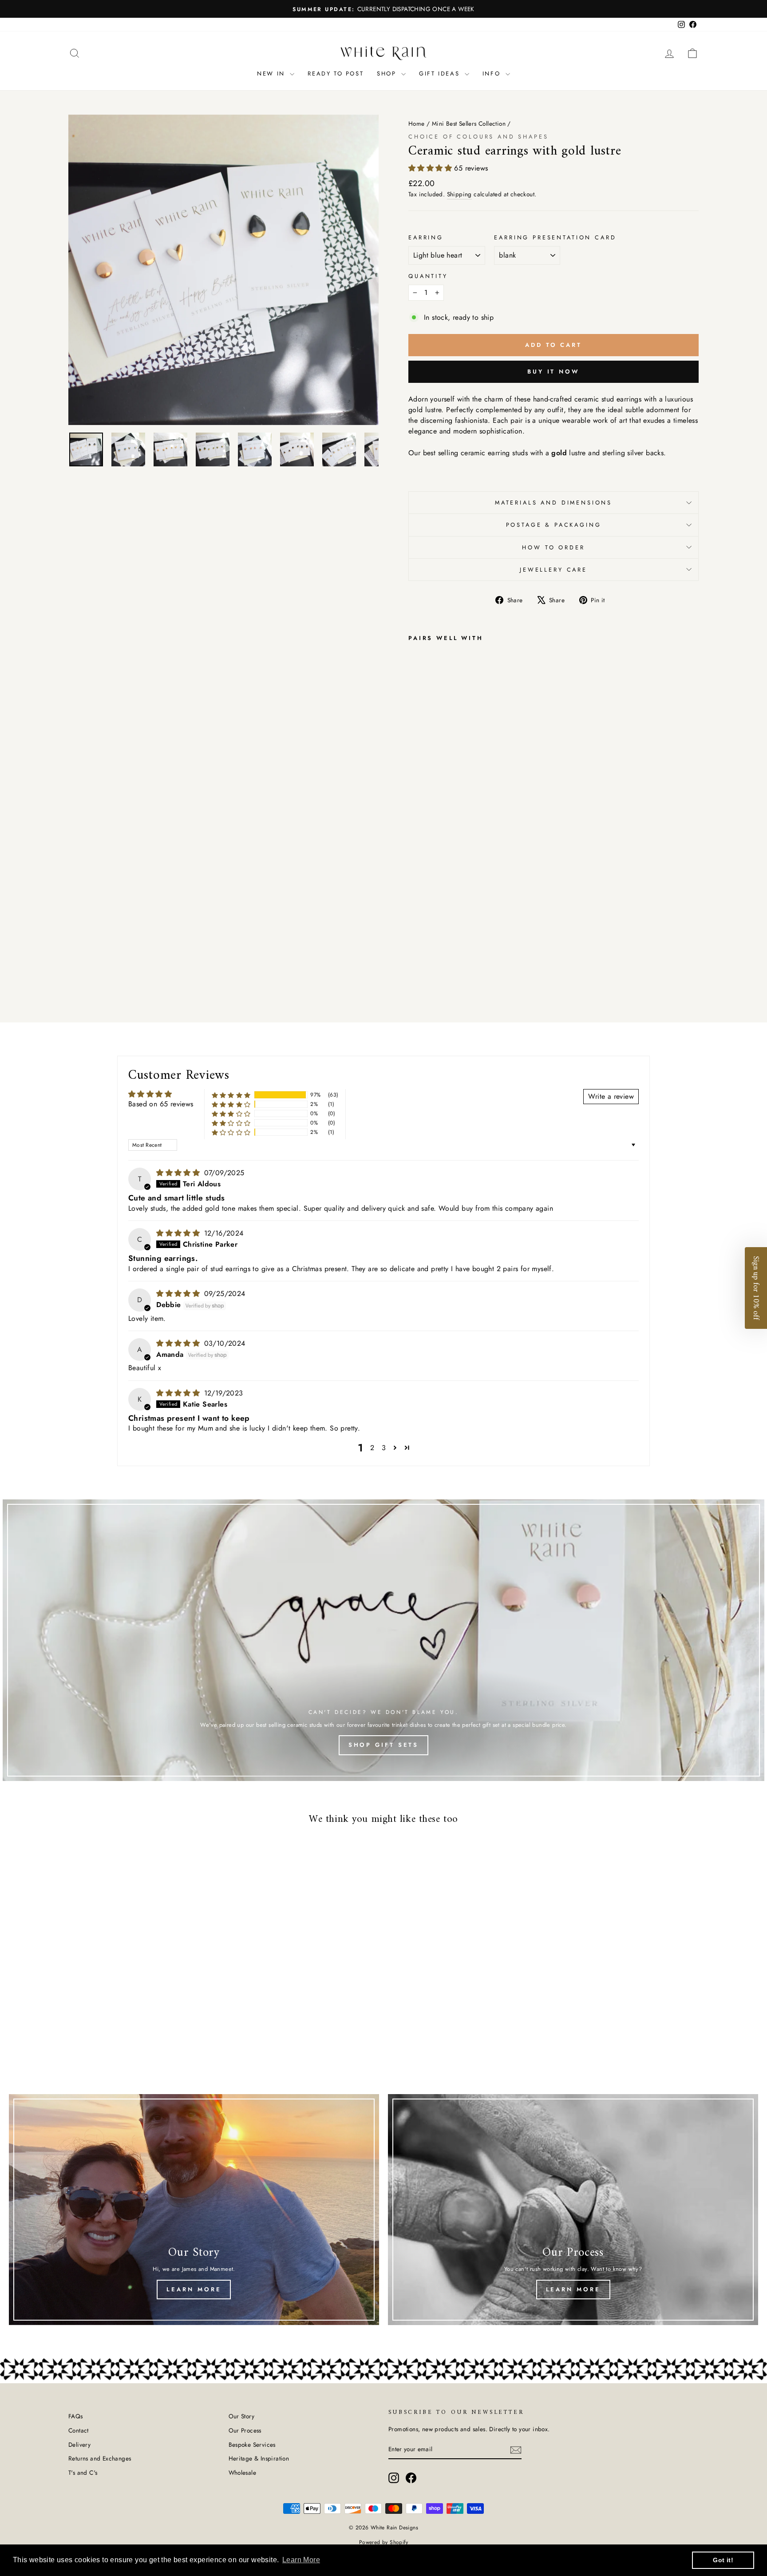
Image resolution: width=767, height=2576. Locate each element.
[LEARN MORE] (194, 2210)
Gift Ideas (441, 74)
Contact (79, 2430)
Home (417, 123)
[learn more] (573, 2210)
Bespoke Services (252, 2445)
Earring (426, 237)
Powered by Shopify (383, 2542)
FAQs (76, 2416)
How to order (553, 547)
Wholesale (243, 2473)
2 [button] (372, 1448)
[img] (179, 1173)
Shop (388, 74)
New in (272, 74)
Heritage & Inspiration (259, 2458)
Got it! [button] (723, 2560)
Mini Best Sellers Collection (469, 123)
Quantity (428, 276)
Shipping (459, 194)
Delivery (79, 2445)
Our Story (242, 2416)
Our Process (245, 2430)
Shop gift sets (384, 1745)
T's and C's (83, 2473)
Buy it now (554, 372)
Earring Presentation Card (555, 237)
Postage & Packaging (554, 525)
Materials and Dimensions (554, 503)
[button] (431, 168)
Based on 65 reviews (161, 1104)
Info (493, 74)
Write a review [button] (611, 1096)
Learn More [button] (301, 2560)
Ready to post (336, 74)
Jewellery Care (554, 570)
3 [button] (384, 1448)
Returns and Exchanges (100, 2458)
